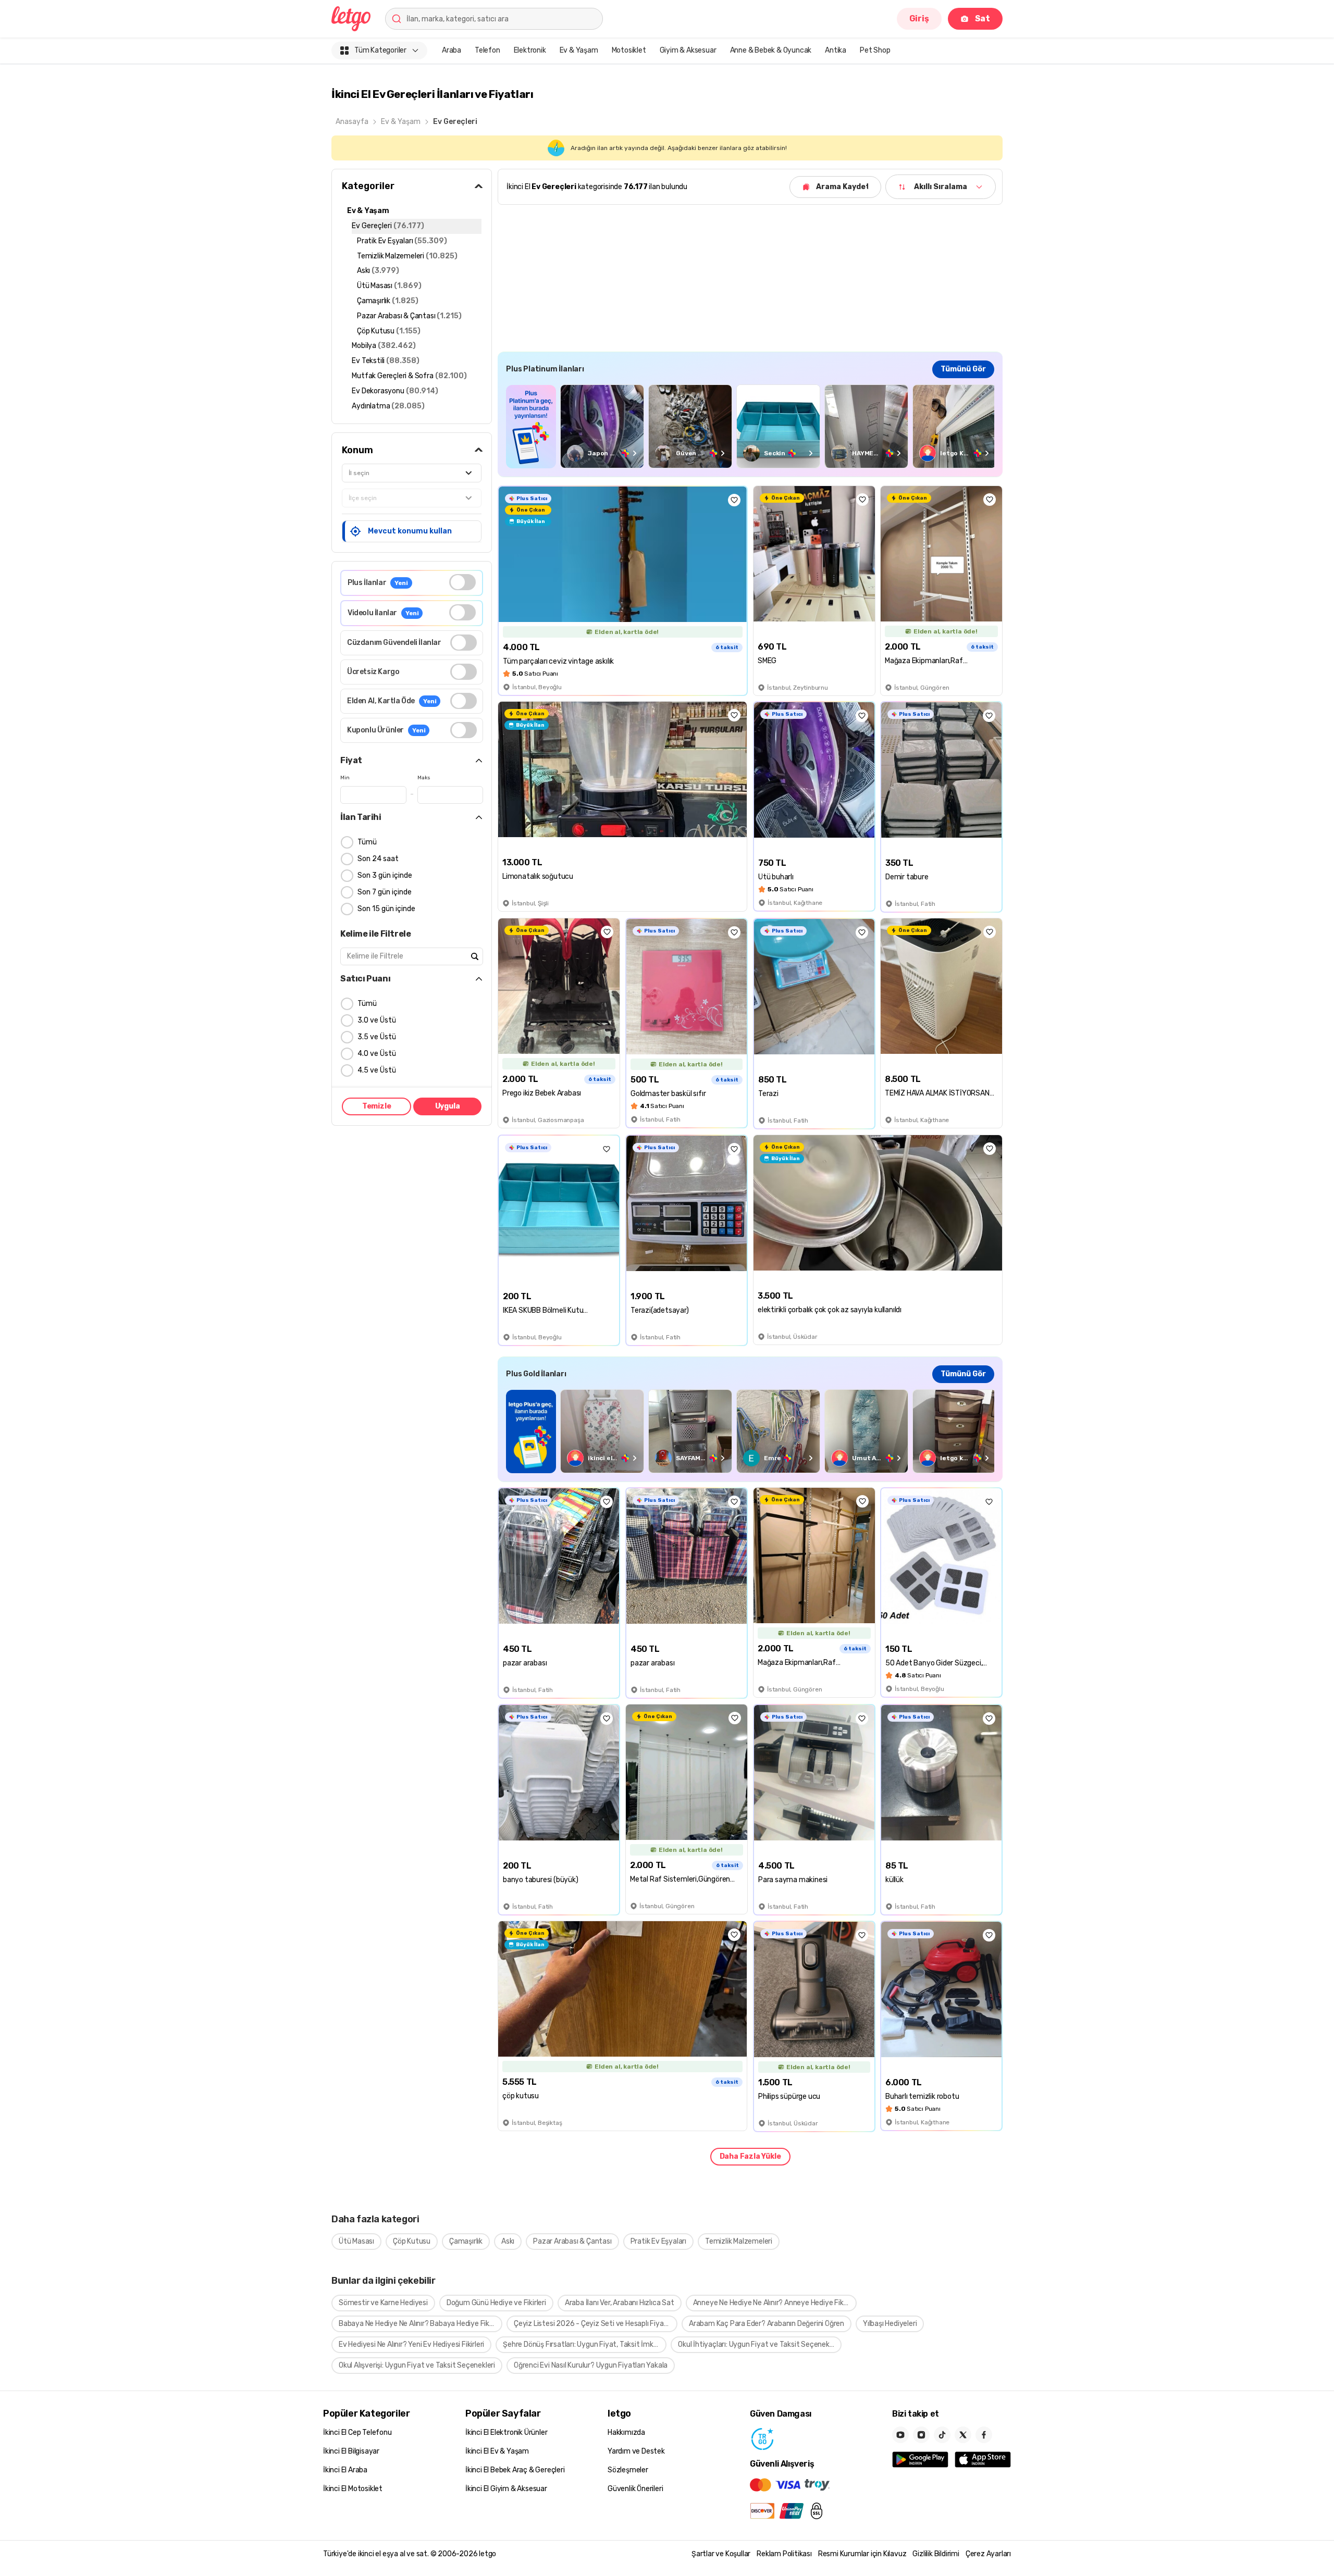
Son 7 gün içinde (385, 892)
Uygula (448, 1106)
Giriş (919, 18)
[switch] (462, 582)
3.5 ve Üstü (377, 1037)
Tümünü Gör (963, 369)
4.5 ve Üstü (377, 1070)
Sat (983, 18)
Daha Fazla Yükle (750, 2156)
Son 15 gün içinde (386, 909)
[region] (750, 426)
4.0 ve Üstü (377, 1054)
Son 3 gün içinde (385, 875)
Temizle (377, 1106)
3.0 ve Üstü (377, 1020)
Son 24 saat (378, 859)
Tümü (367, 842)
